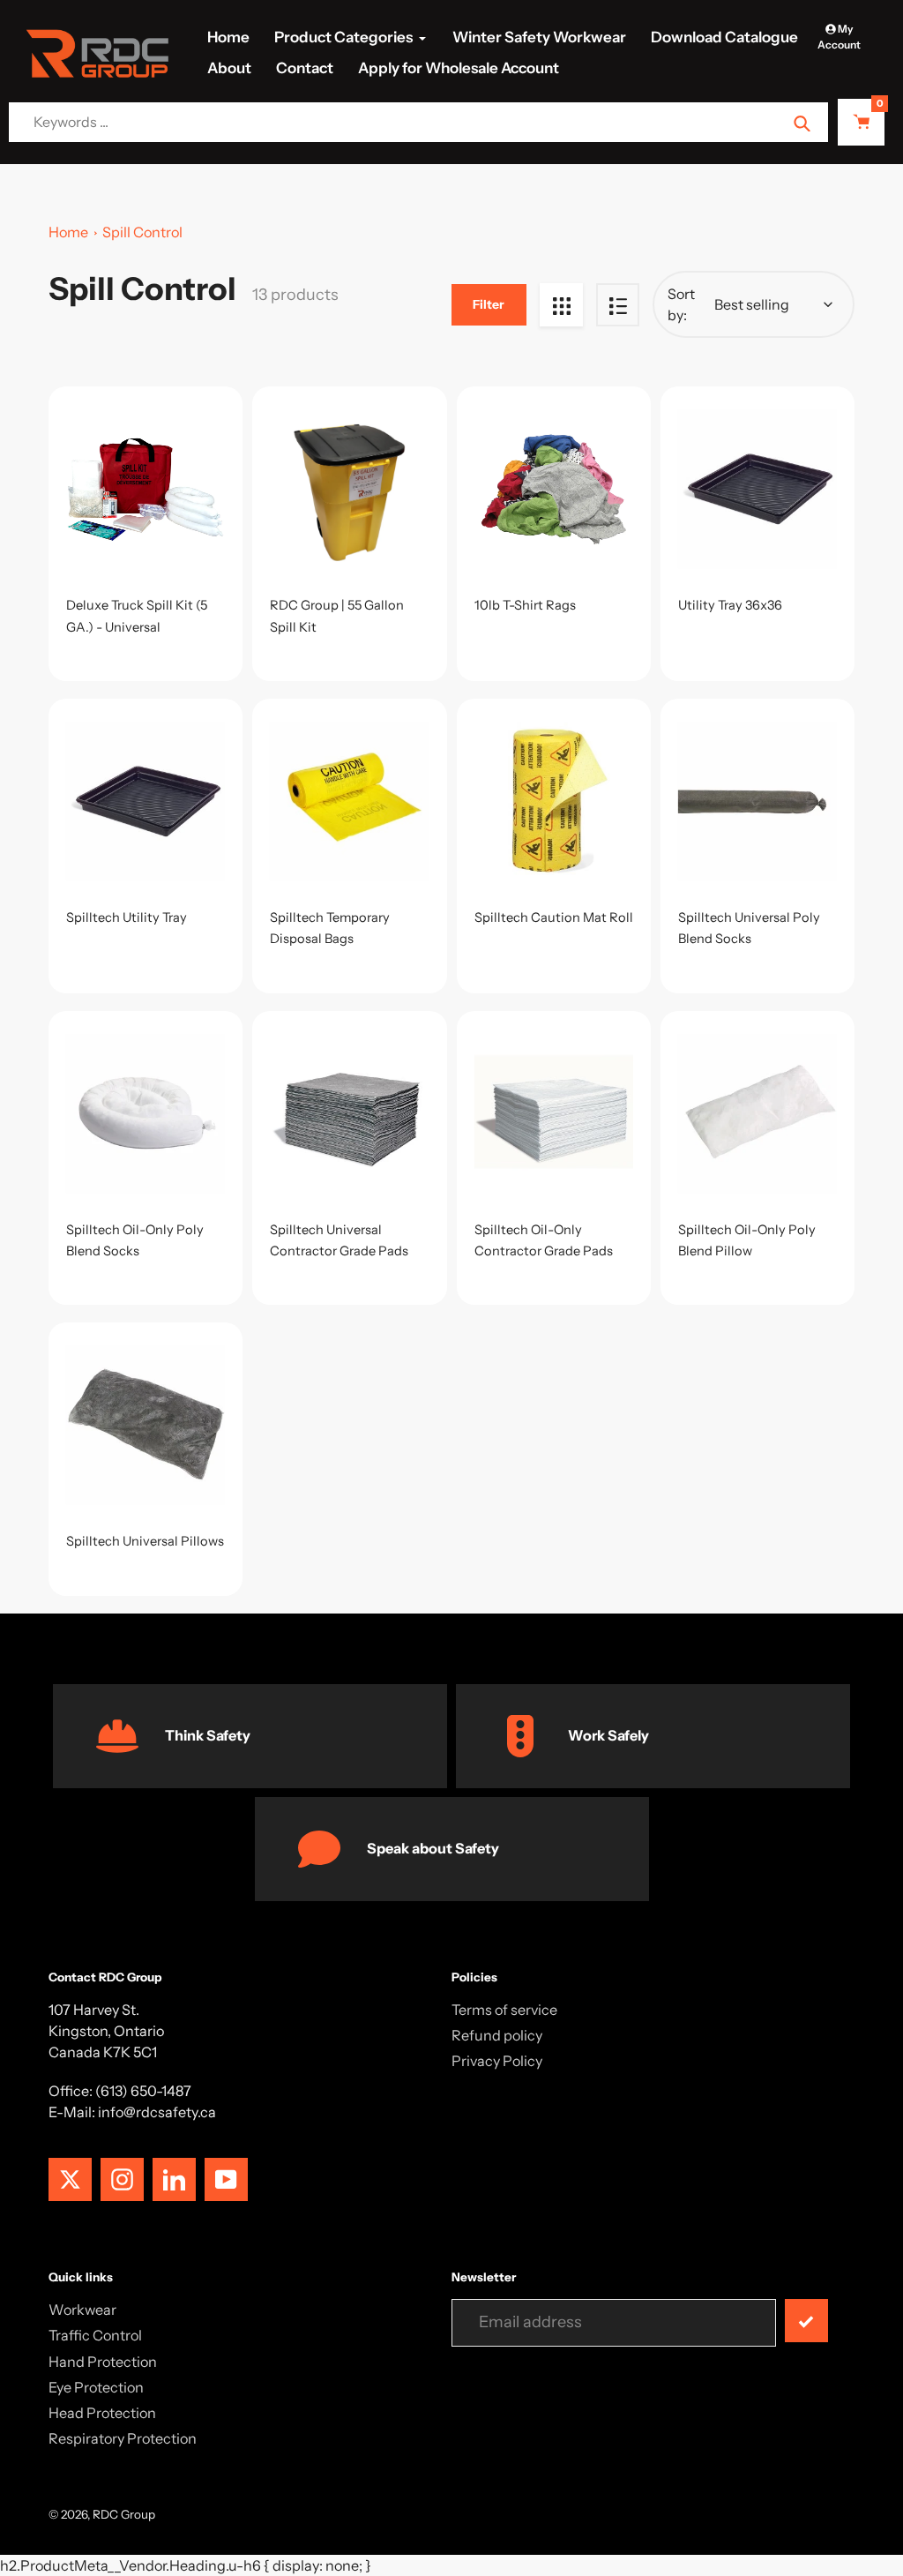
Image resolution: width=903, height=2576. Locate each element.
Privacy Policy (497, 2061)
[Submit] (806, 2321)
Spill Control (142, 232)
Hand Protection (103, 2362)
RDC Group (124, 2514)
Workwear (82, 2310)
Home (68, 232)
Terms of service (504, 2010)
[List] (618, 305)
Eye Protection (96, 2387)
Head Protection (102, 2413)
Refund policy (497, 2035)
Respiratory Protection (123, 2438)
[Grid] (561, 305)
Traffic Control (95, 2335)
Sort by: (681, 304)
